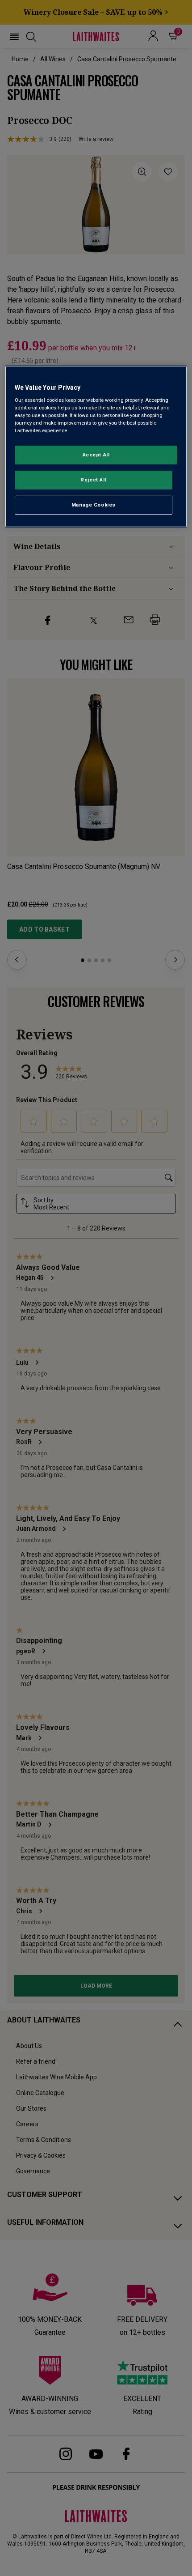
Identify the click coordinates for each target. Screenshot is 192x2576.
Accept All (96, 455)
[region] (96, 446)
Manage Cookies (94, 505)
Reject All (93, 480)
